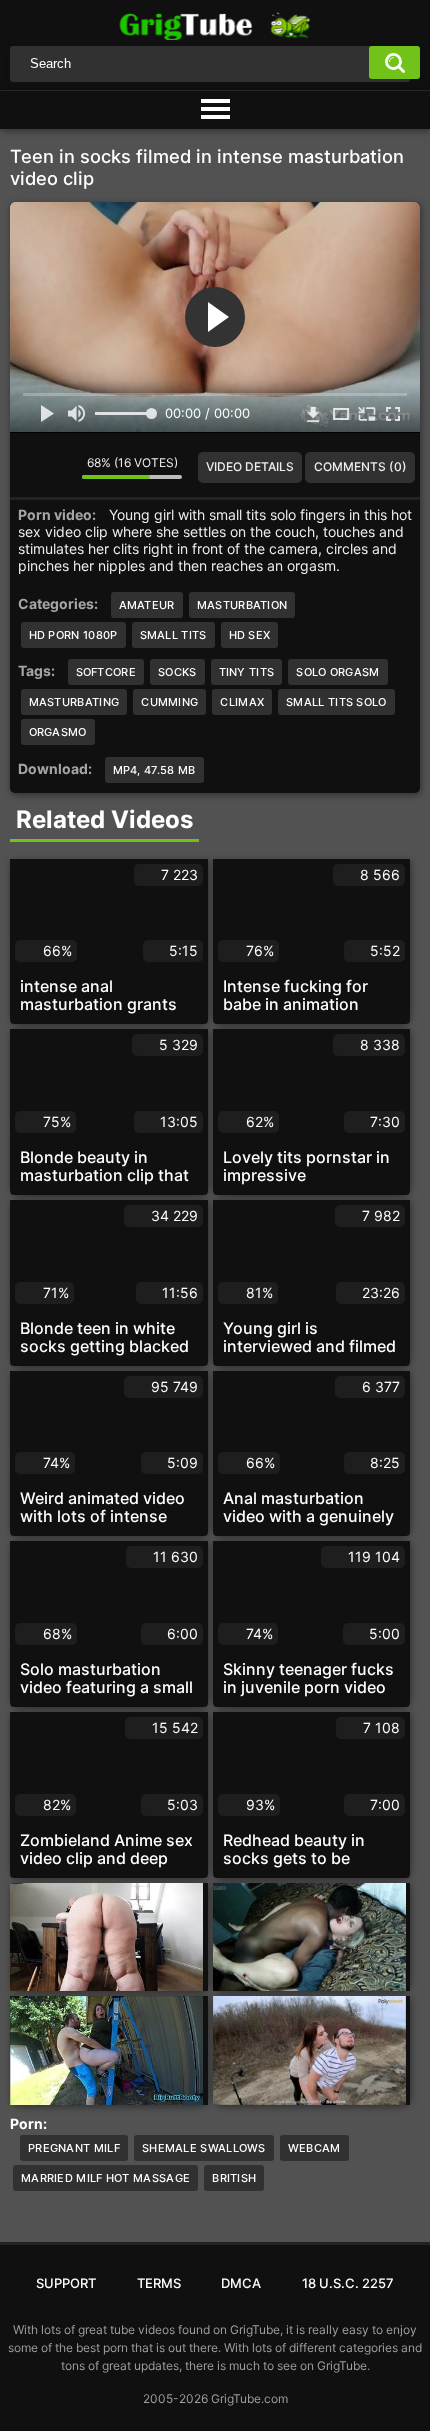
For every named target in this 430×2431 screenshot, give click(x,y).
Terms (159, 2283)
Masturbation (242, 605)
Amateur (147, 605)
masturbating (74, 702)
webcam (314, 2148)
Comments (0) (360, 466)
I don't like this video (59, 467)
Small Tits (173, 635)
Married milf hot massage (105, 2178)
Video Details (250, 466)
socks (177, 672)
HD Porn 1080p (73, 635)
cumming (169, 702)
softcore (106, 672)
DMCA (241, 2283)
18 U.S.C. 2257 (348, 2283)
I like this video (28, 467)
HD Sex (250, 635)
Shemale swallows (204, 2148)
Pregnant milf (74, 2148)
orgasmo (58, 732)
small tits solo (336, 702)
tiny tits (247, 672)
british (234, 2178)
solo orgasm (337, 672)
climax (242, 702)
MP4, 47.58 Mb (154, 770)
